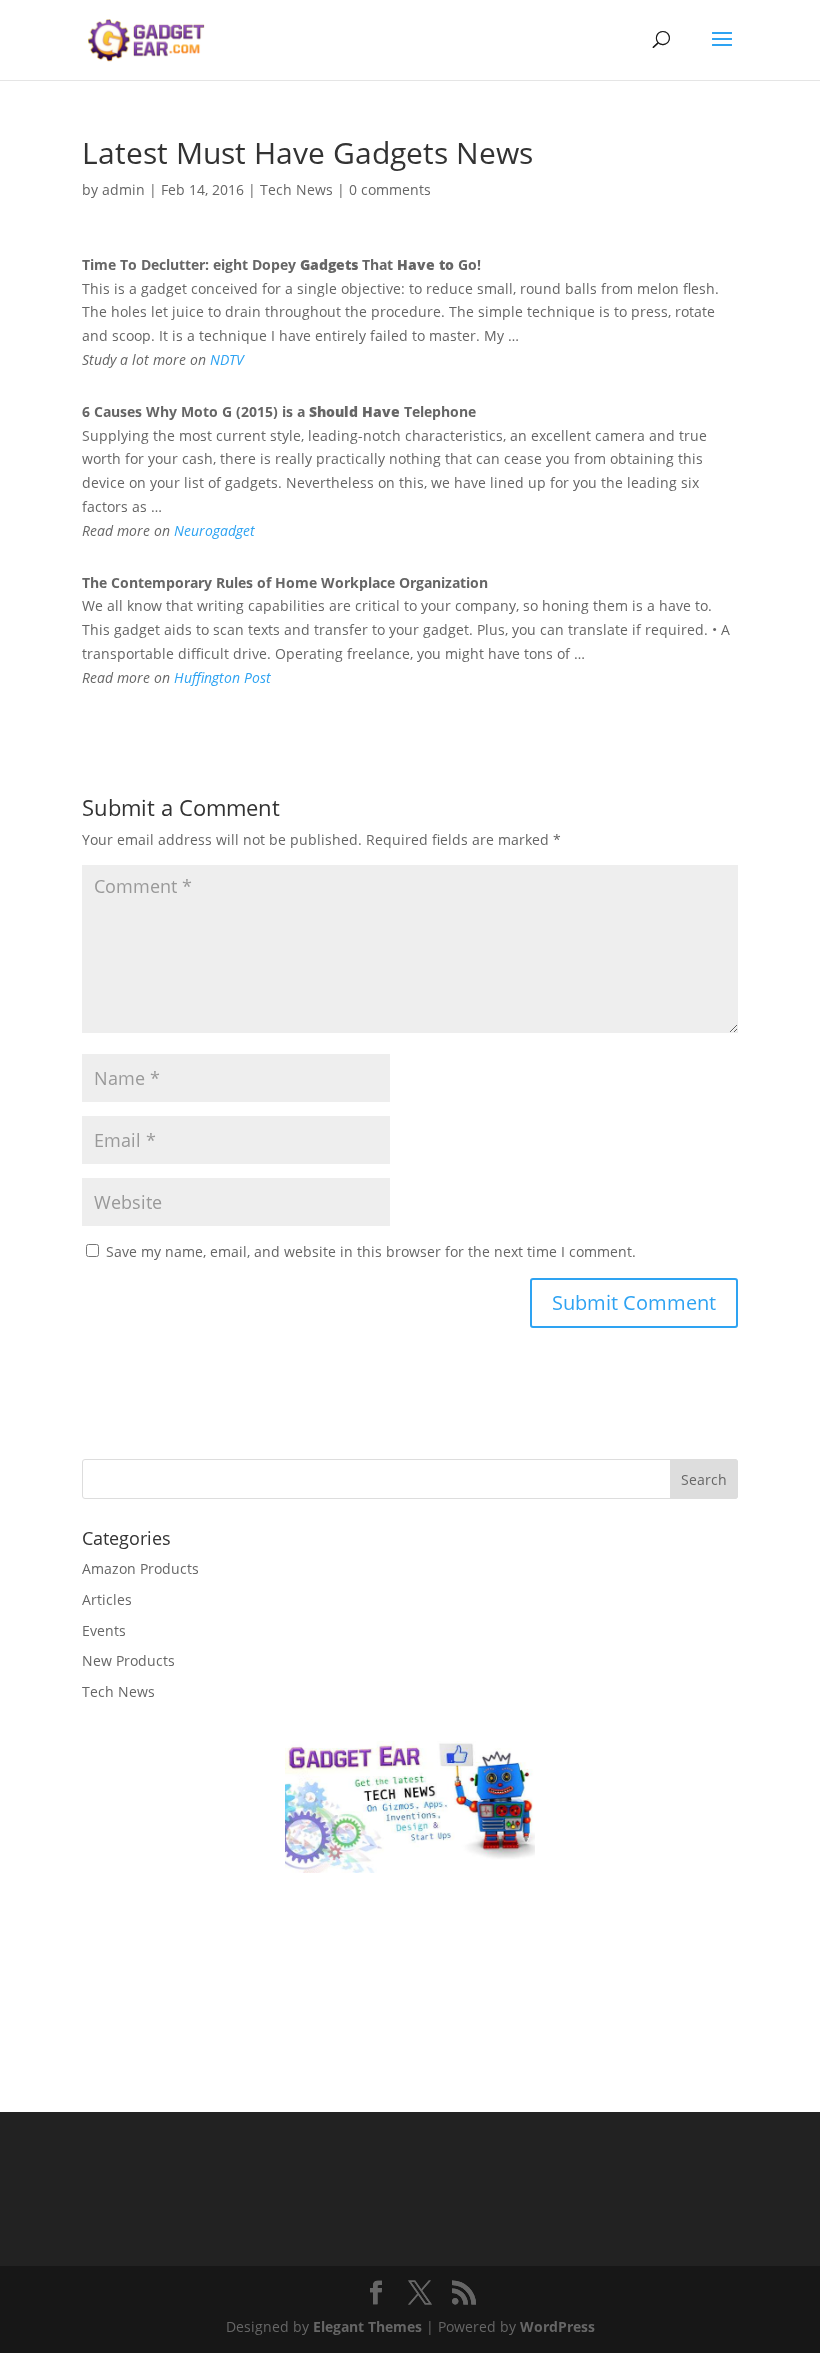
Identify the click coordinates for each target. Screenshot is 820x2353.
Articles (107, 1599)
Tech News (296, 189)
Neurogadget (214, 530)
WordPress (557, 2326)
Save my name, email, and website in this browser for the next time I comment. (371, 1251)
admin (123, 189)
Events (104, 1630)
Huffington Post (222, 677)
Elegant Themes (367, 2326)
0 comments (390, 189)
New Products (128, 1660)
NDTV (227, 359)
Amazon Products (140, 1568)
